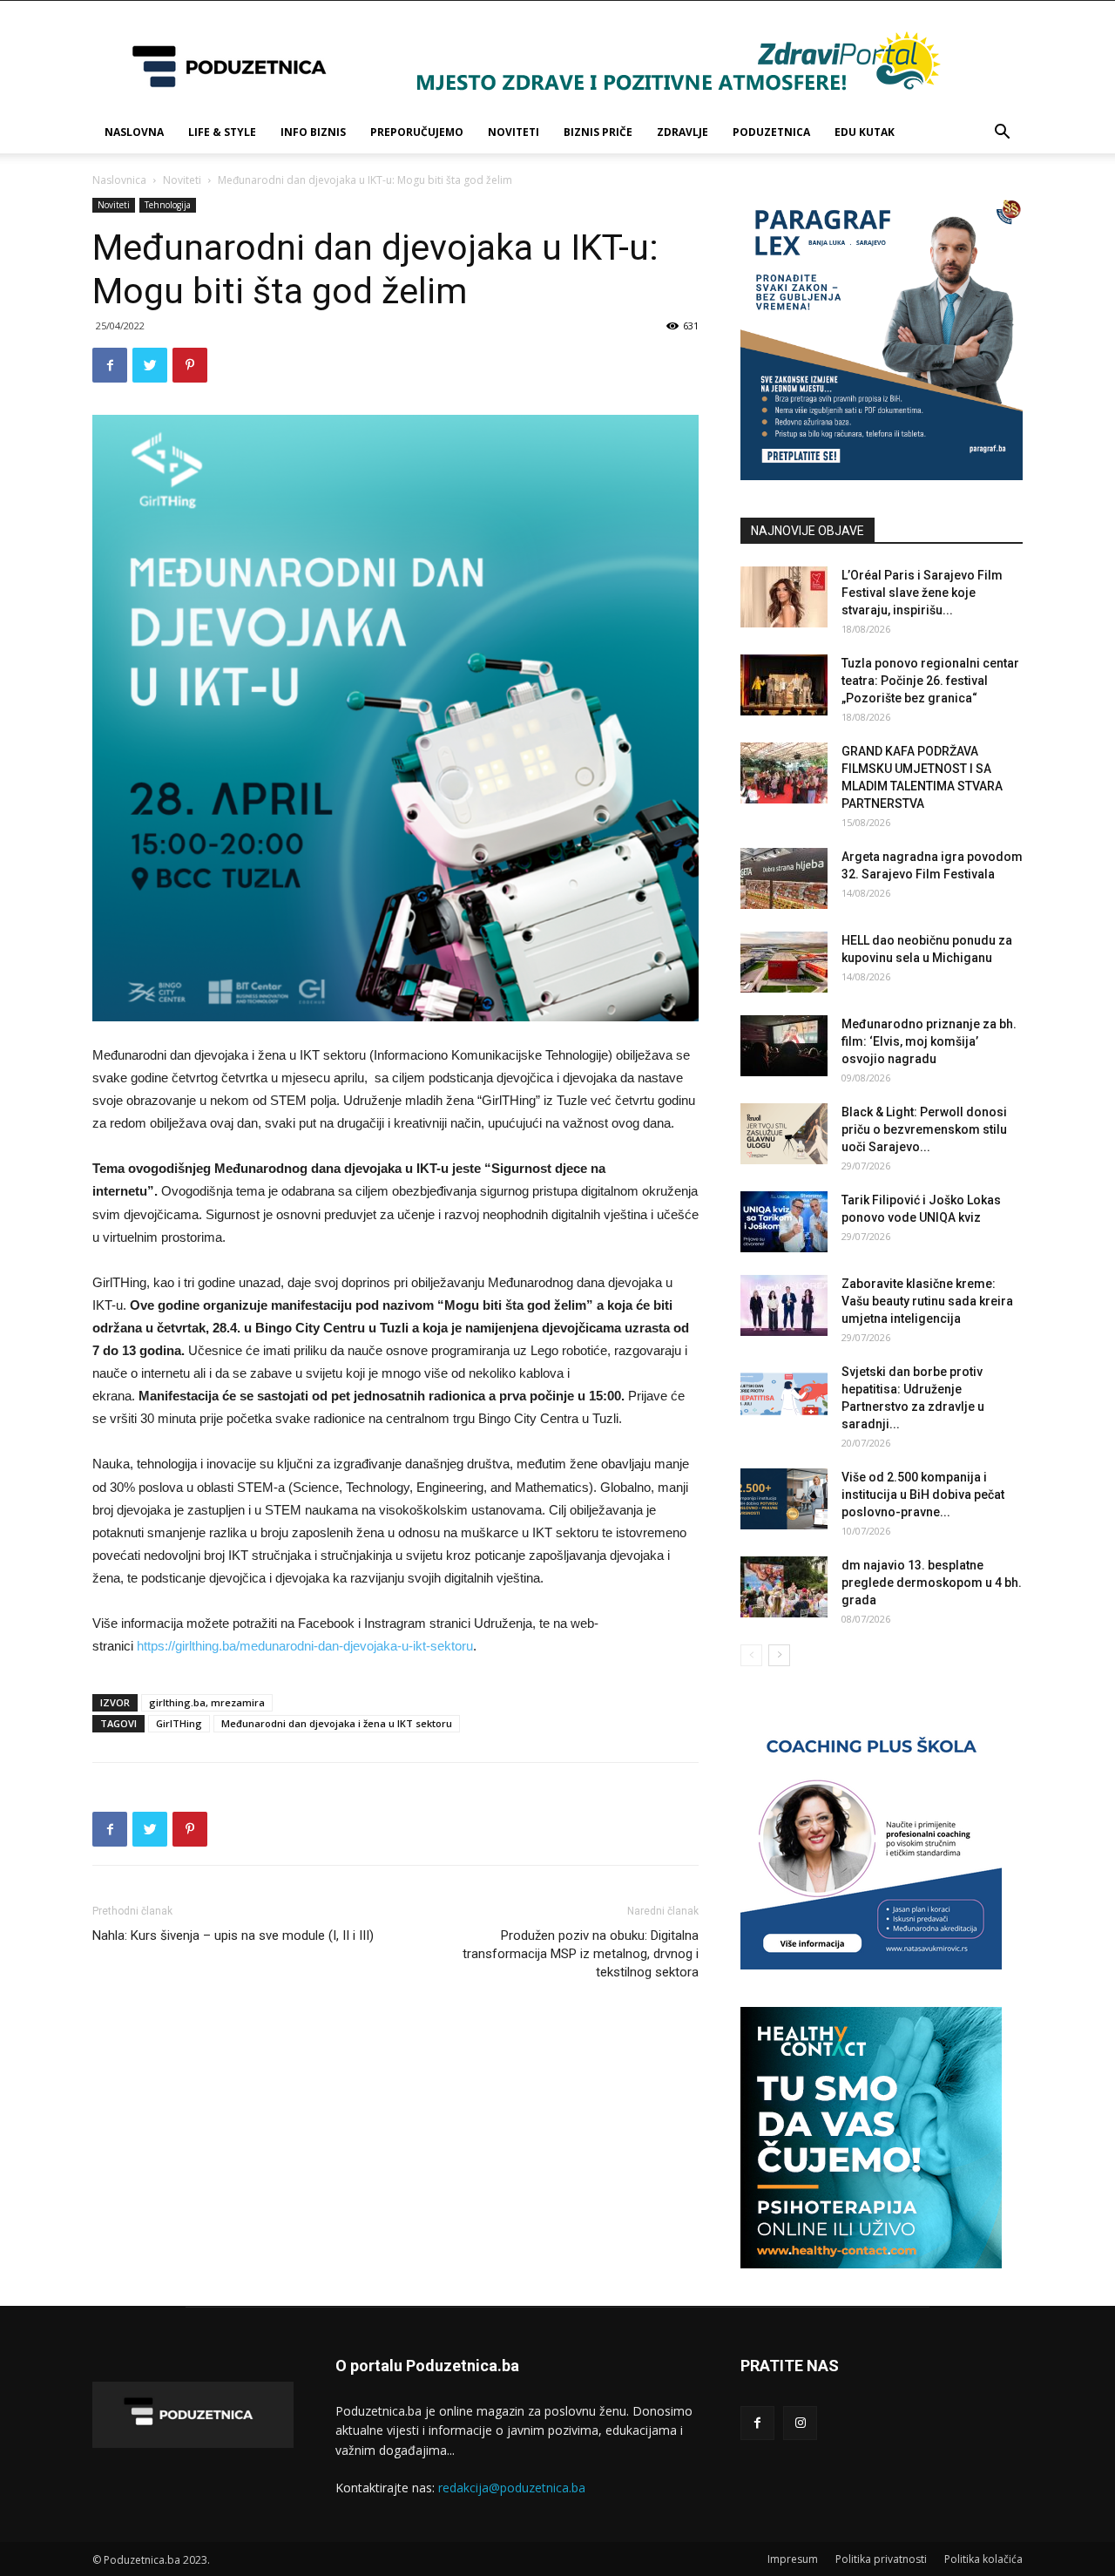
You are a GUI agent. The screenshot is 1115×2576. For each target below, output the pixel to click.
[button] (1002, 134)
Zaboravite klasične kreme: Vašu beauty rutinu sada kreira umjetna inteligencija (927, 1301)
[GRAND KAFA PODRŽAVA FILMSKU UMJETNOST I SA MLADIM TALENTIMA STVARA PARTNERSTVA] (784, 773)
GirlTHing (179, 1723)
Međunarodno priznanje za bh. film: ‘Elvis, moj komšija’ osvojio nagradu (929, 1041)
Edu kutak (865, 132)
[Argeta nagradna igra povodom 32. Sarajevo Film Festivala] (784, 878)
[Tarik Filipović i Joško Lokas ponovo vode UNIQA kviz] (784, 1222)
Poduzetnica (771, 132)
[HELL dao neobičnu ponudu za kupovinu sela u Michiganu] (784, 962)
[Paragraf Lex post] (882, 475)
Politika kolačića (983, 2559)
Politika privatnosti (881, 2559)
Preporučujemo (417, 132)
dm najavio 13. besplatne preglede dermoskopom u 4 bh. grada (932, 1583)
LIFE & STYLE (222, 132)
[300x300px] (871, 2264)
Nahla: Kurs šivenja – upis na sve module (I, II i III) (233, 1935)
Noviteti (514, 132)
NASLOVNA (134, 132)
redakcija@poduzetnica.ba (512, 2488)
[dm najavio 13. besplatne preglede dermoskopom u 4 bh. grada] (784, 1587)
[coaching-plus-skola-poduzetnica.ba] (871, 1965)
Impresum (793, 2559)
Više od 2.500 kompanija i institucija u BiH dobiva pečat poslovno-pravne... (923, 1495)
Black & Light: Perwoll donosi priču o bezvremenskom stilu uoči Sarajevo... (924, 1129)
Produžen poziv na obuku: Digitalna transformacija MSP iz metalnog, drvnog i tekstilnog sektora (581, 1954)
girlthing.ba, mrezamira (207, 1702)
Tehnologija (168, 205)
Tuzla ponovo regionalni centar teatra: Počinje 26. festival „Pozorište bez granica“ (930, 681)
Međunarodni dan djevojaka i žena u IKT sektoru (337, 1723)
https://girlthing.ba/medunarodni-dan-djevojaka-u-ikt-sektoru (305, 1646)
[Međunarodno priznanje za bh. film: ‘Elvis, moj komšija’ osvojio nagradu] (784, 1046)
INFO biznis (313, 132)
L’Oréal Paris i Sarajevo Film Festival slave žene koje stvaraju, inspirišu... (922, 593)
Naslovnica (119, 180)
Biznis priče (598, 132)
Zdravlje (683, 132)
